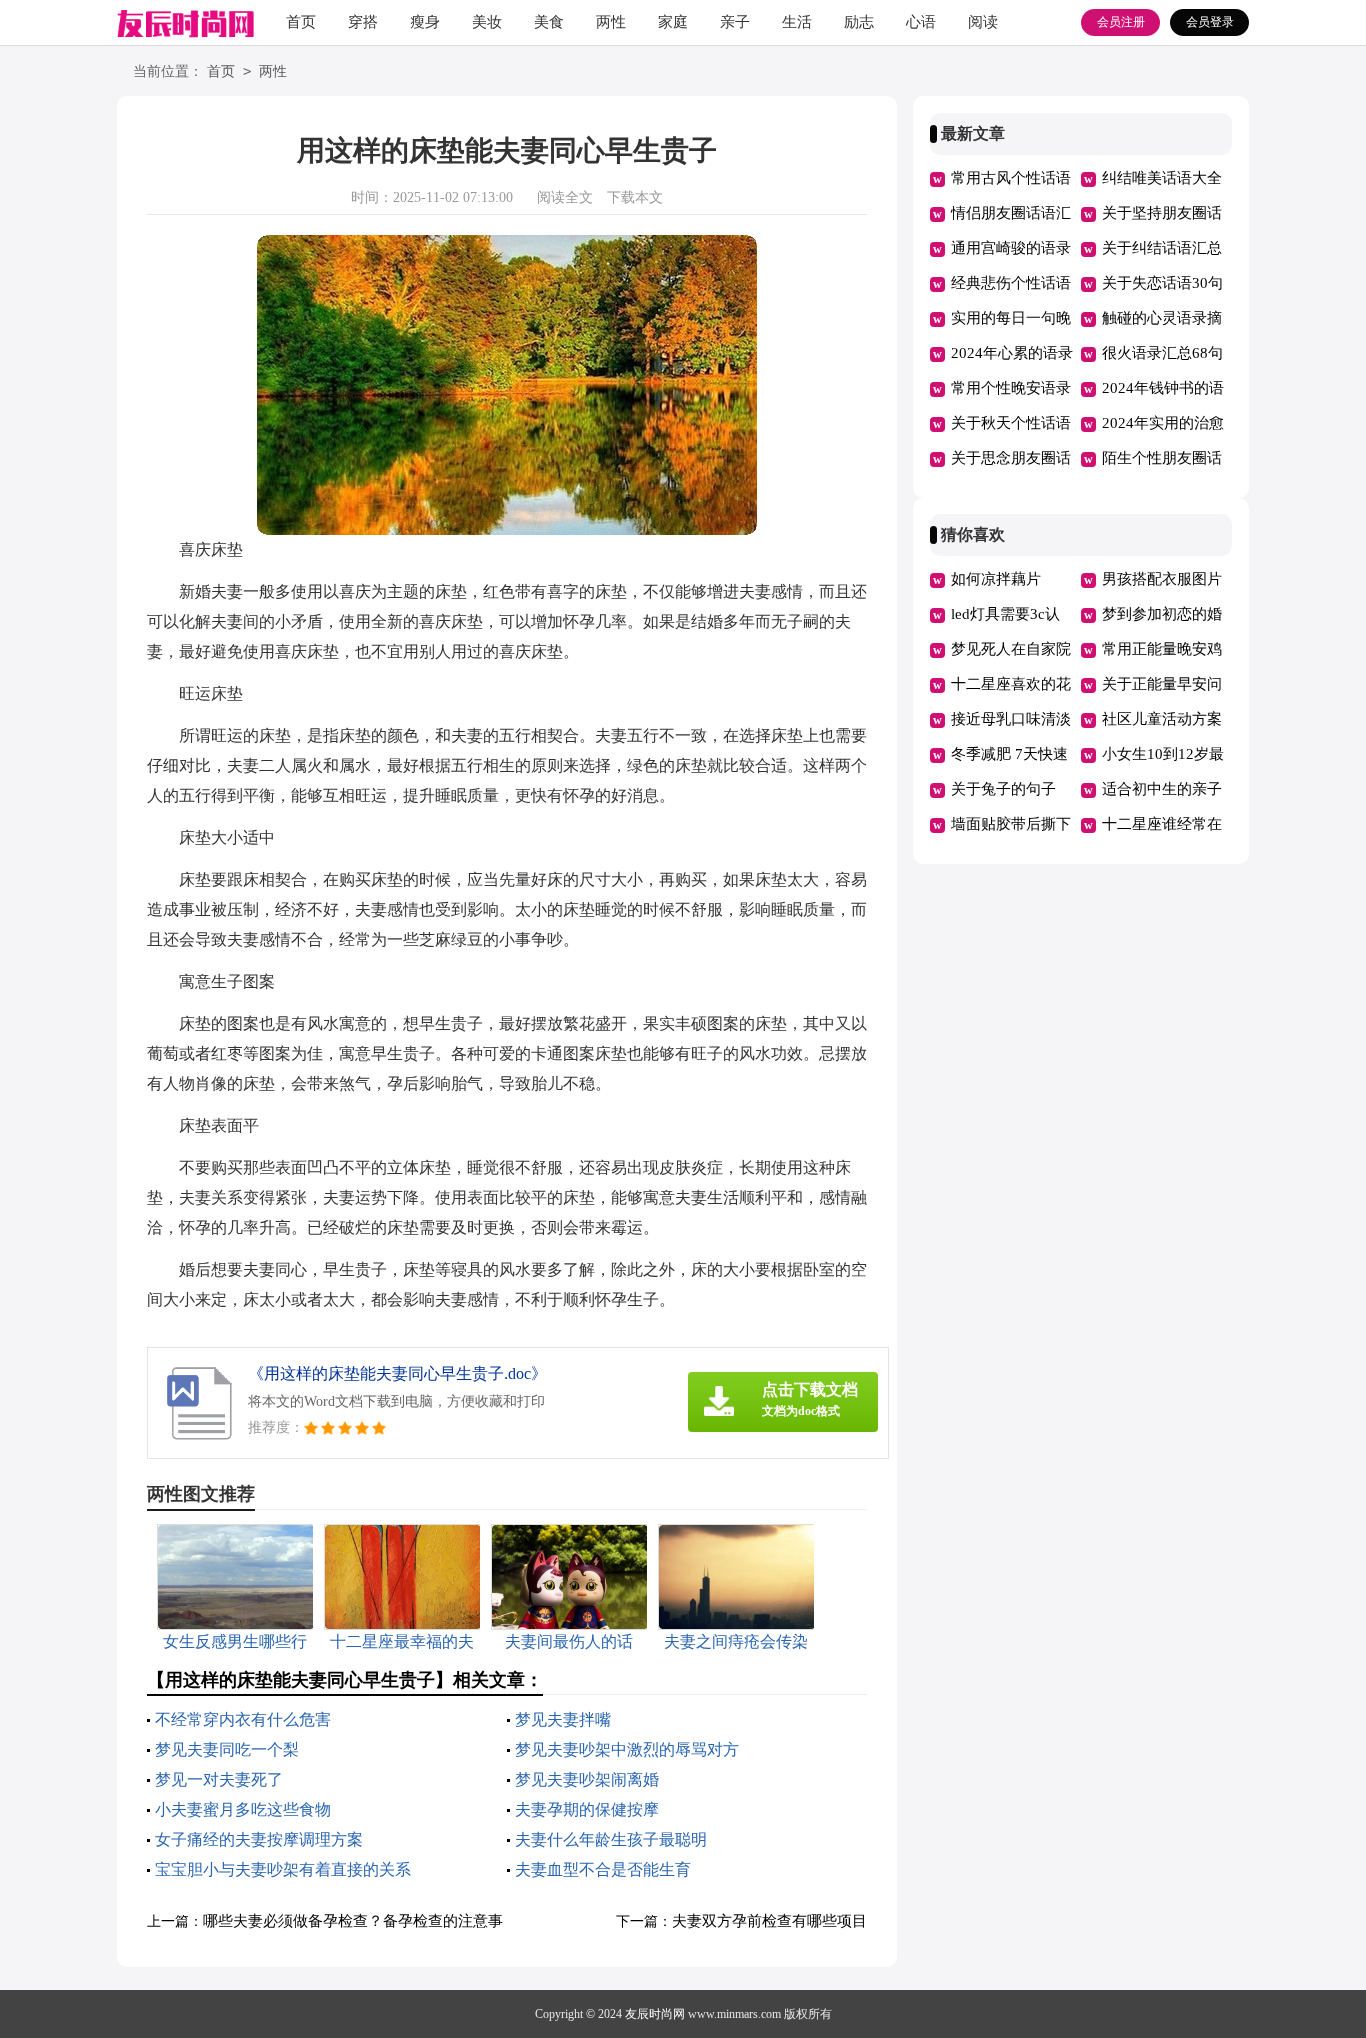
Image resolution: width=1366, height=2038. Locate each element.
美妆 (487, 22)
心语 (921, 22)
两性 (611, 22)
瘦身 (425, 22)
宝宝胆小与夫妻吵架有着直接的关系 (283, 1869)
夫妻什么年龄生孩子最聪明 (611, 1839)
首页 (301, 22)
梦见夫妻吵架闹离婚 (587, 1779)
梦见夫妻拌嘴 (563, 1719)
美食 (549, 22)
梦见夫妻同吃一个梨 (227, 1749)
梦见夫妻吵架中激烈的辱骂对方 (627, 1749)
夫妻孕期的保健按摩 (587, 1809)
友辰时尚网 (655, 2014)
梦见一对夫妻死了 (219, 1779)
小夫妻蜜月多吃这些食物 (243, 1809)
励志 (859, 22)
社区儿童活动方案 (1162, 719)
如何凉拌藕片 (996, 579)
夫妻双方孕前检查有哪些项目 (769, 1921)
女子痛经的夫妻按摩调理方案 (259, 1839)
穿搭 (363, 22)
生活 (797, 22)
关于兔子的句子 (1003, 789)
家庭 (673, 22)
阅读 (983, 22)
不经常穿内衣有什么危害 (243, 1719)
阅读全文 (565, 197)
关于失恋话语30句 (1162, 283)
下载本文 (635, 197)
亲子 (735, 22)
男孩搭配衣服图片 (1162, 579)
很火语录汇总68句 (1162, 353)
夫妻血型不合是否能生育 (603, 1869)
